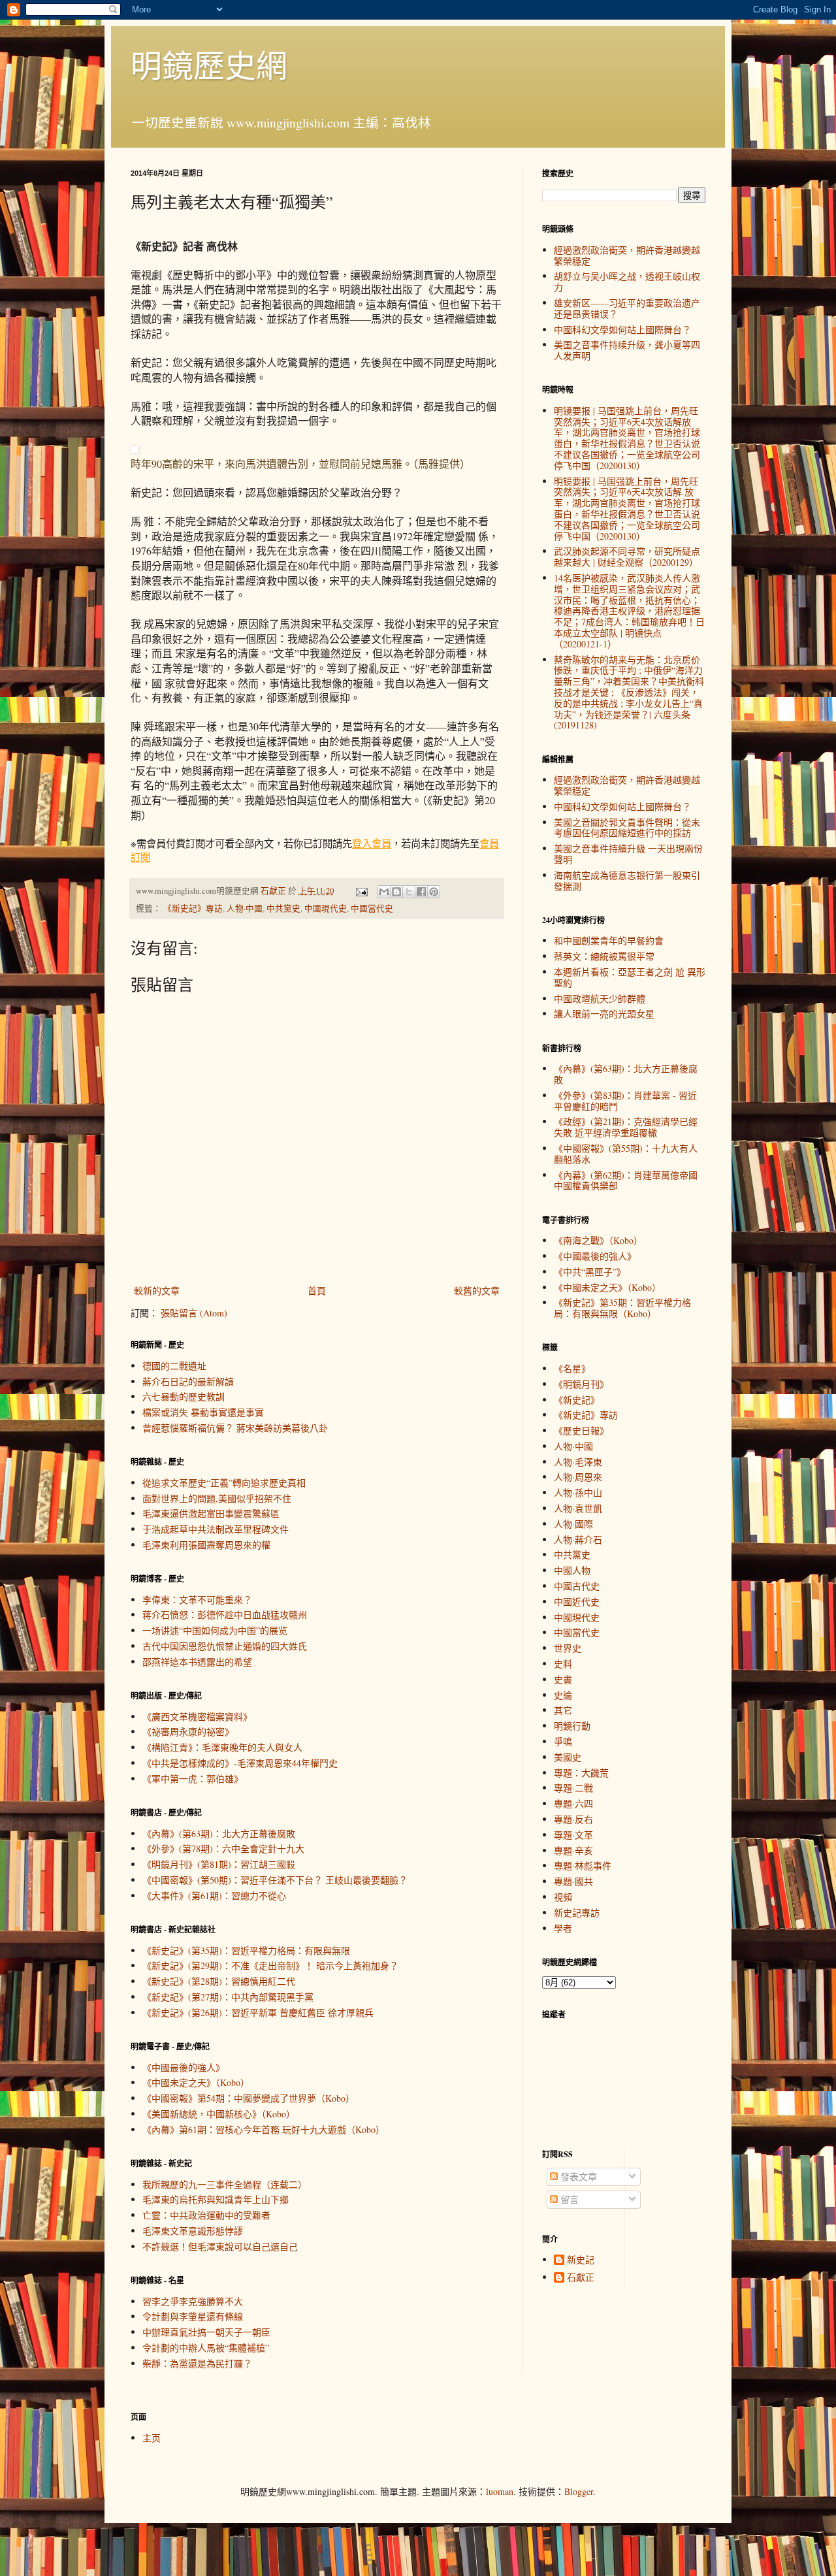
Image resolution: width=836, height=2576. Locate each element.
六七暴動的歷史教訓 (184, 1396)
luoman (500, 2491)
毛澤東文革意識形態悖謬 (193, 2231)
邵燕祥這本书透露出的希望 (197, 1662)
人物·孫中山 (578, 1492)
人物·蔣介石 (578, 1540)
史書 (563, 1679)
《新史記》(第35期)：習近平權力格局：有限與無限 (246, 1950)
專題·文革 (573, 1835)
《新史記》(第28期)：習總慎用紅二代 (219, 1981)
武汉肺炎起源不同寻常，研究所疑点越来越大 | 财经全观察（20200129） (627, 557)
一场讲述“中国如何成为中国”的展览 (215, 1630)
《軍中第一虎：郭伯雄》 (193, 1779)
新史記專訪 (577, 1913)
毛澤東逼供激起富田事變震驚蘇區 (211, 1513)
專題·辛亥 (573, 1850)
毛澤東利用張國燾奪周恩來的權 (206, 1545)
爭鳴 (563, 1741)
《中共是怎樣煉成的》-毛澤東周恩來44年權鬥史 (240, 1763)
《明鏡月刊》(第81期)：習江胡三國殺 (219, 1864)
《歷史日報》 (581, 1430)
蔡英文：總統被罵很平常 (604, 956)
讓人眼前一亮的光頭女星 (604, 1014)
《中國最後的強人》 (184, 2067)
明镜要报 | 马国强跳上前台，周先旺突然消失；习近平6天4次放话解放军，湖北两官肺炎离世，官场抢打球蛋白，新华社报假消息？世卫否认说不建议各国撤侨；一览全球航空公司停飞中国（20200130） (627, 438)
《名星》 (572, 1368)
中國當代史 (372, 908)
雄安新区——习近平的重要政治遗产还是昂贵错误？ (627, 308)
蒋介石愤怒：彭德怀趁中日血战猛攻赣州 (225, 1615)
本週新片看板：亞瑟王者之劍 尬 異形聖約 (630, 977)
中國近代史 (577, 1602)
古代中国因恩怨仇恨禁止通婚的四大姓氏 (225, 1646)
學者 (563, 1928)
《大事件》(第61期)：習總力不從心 (214, 1896)
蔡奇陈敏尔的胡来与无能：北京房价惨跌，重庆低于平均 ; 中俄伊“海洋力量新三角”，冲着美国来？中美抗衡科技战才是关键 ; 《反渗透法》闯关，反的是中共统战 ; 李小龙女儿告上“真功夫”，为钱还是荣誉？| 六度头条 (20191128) (629, 693)
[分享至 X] (409, 892)
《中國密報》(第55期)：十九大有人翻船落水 (626, 1154)
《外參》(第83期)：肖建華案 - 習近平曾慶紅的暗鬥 (625, 1101)
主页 (152, 2438)
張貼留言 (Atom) (194, 1313)
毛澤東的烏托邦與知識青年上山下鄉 (216, 2199)
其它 (563, 1710)
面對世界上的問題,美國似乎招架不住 (217, 1498)
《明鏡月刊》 (581, 1384)
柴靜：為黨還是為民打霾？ (197, 2363)
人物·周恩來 (578, 1477)
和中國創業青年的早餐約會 (609, 940)
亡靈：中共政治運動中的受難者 (206, 2215)
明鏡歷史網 (209, 65)
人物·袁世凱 (578, 1508)
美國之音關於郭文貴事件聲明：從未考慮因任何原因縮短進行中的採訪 (627, 828)
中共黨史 (283, 908)
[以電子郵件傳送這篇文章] (384, 892)
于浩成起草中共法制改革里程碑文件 (216, 1529)
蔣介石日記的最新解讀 (188, 1381)
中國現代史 (326, 908)
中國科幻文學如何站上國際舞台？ (622, 330)
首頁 (317, 1291)
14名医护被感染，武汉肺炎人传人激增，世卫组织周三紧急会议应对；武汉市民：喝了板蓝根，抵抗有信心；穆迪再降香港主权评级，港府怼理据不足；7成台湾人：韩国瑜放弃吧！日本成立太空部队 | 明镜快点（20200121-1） (629, 611)
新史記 (581, 2260)
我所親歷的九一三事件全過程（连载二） (225, 2184)
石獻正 (581, 2278)
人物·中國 (245, 908)
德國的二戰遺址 (174, 1366)
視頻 (563, 1897)
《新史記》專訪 (193, 908)
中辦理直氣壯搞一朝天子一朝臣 (206, 2332)
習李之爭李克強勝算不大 (193, 2301)
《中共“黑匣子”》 (590, 1272)
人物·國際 (573, 1524)
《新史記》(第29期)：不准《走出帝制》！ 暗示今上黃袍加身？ (270, 1965)
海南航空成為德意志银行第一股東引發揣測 (627, 881)
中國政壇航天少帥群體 (600, 999)
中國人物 (572, 1570)
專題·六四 (573, 1803)
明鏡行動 (572, 1726)
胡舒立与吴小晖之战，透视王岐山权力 (627, 282)
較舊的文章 (477, 1291)
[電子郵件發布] (361, 891)
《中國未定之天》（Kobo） (196, 2082)
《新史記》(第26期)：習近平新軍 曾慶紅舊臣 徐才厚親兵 (258, 2013)
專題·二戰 (573, 1788)
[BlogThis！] (396, 892)
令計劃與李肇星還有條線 (193, 2316)
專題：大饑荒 (581, 1773)
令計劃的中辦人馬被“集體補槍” (206, 2348)
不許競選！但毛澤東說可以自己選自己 (220, 2246)
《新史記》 (577, 1400)
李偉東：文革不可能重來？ (197, 1600)
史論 (563, 1695)
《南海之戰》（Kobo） (598, 1240)
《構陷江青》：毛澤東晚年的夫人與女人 (222, 1747)
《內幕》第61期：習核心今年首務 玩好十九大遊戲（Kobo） (264, 2129)
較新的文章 (157, 1291)
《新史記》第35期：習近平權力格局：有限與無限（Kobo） (622, 1308)
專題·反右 (573, 1819)
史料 (563, 1664)
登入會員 (372, 843)
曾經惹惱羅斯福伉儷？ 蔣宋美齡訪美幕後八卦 (235, 1428)
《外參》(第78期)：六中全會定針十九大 (223, 1849)
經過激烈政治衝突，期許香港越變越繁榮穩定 (627, 255)
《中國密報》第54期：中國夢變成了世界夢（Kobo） (249, 2098)
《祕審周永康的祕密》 (188, 1732)
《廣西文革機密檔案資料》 (197, 1717)
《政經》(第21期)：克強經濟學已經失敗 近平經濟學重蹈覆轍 (626, 1127)
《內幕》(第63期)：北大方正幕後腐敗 (219, 1834)
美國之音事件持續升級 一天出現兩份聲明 (628, 854)
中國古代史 (577, 1586)
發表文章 (577, 2177)
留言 (568, 2199)
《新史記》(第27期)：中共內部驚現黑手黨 (228, 1997)
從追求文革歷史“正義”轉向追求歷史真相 (224, 1483)
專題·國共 (573, 1881)
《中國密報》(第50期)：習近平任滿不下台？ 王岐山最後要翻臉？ (275, 1880)
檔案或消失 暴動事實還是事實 (203, 1412)
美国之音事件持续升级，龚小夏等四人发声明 (627, 350)
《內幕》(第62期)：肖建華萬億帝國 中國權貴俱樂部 (626, 1181)
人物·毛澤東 (578, 1462)
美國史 (568, 1757)
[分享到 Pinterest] (434, 892)
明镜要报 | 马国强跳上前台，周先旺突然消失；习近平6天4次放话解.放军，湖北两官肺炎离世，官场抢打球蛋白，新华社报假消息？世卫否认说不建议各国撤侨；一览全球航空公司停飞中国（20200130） (627, 509)
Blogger (579, 2491)
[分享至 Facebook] (421, 892)
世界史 (568, 1648)
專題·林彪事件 (583, 1866)
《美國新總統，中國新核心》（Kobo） (219, 2114)
